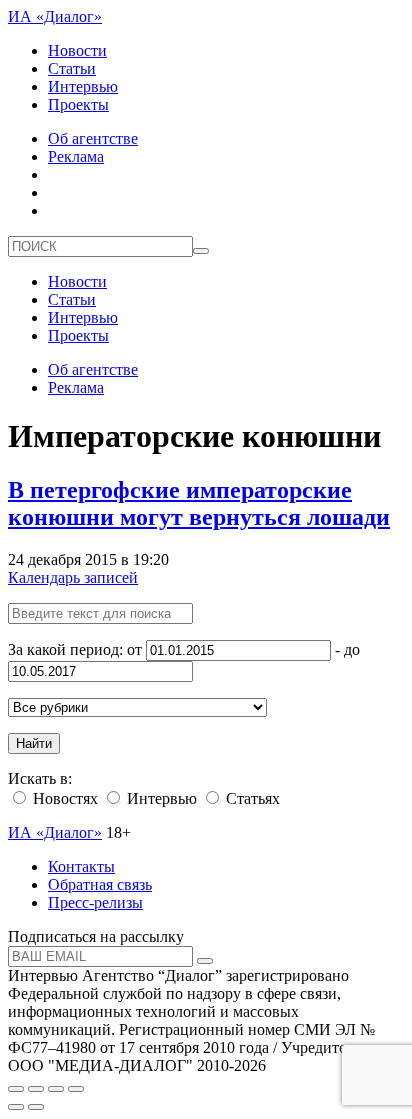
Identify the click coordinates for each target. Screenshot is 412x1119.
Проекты (78, 104)
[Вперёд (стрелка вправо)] (36, 1107)
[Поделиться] (36, 1089)
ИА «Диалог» (55, 16)
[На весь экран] (56, 1089)
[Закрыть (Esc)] (16, 1089)
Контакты (81, 866)
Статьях (251, 798)
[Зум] (76, 1089)
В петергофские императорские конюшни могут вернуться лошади (199, 503)
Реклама (76, 156)
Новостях (63, 798)
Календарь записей (73, 577)
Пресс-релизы (95, 902)
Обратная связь (100, 884)
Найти (34, 743)
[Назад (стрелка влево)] (16, 1107)
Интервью (83, 86)
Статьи (72, 68)
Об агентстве (93, 138)
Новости (77, 50)
